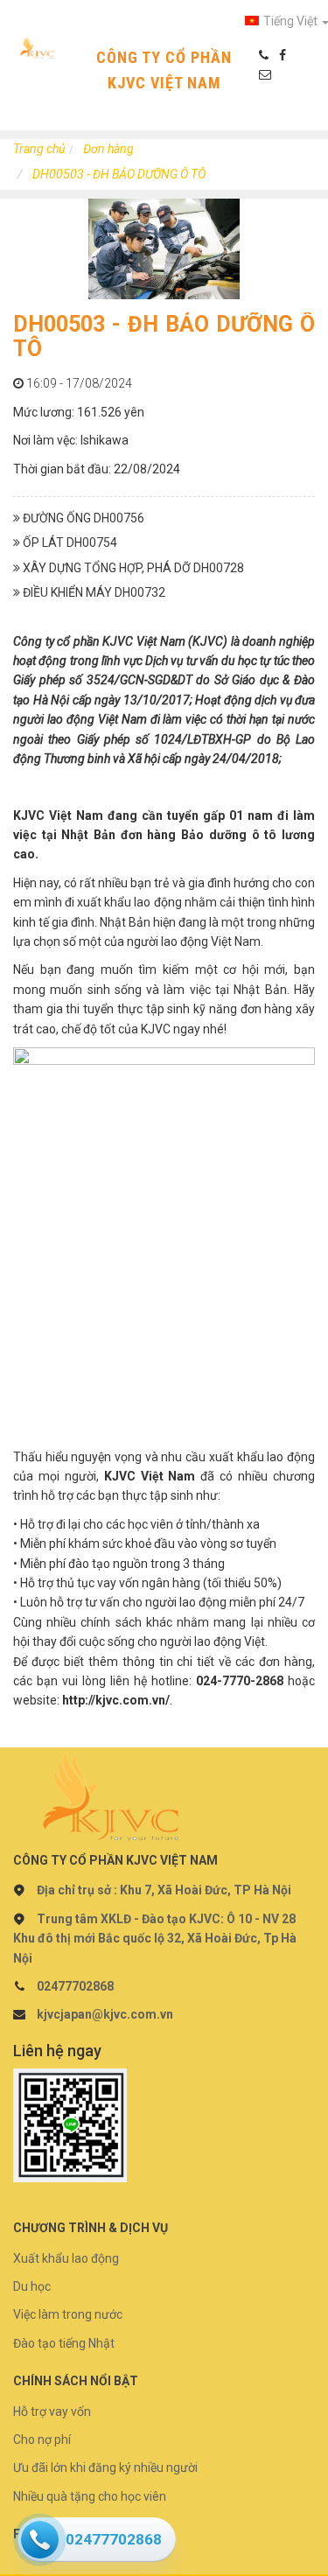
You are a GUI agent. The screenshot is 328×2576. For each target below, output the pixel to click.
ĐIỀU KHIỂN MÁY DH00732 (93, 592)
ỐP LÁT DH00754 (69, 542)
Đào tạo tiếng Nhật (64, 2343)
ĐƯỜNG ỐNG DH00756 (82, 518)
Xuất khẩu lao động (66, 2258)
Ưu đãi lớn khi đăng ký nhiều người (105, 2467)
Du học (32, 2286)
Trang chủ (39, 149)
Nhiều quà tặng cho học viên (90, 2496)
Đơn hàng (108, 149)
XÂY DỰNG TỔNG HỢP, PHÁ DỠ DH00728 (132, 568)
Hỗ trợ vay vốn (52, 2411)
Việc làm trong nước (68, 2314)
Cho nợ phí (42, 2439)
